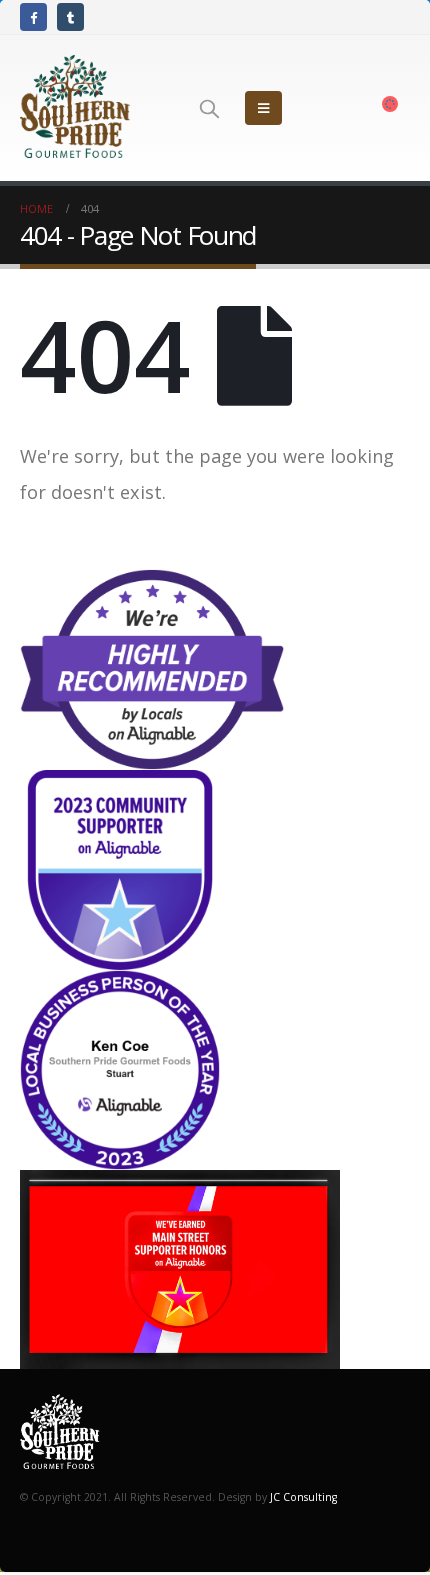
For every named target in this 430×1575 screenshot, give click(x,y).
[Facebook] (33, 16)
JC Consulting (303, 1497)
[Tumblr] (70, 16)
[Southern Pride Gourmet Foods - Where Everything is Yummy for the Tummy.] (75, 108)
